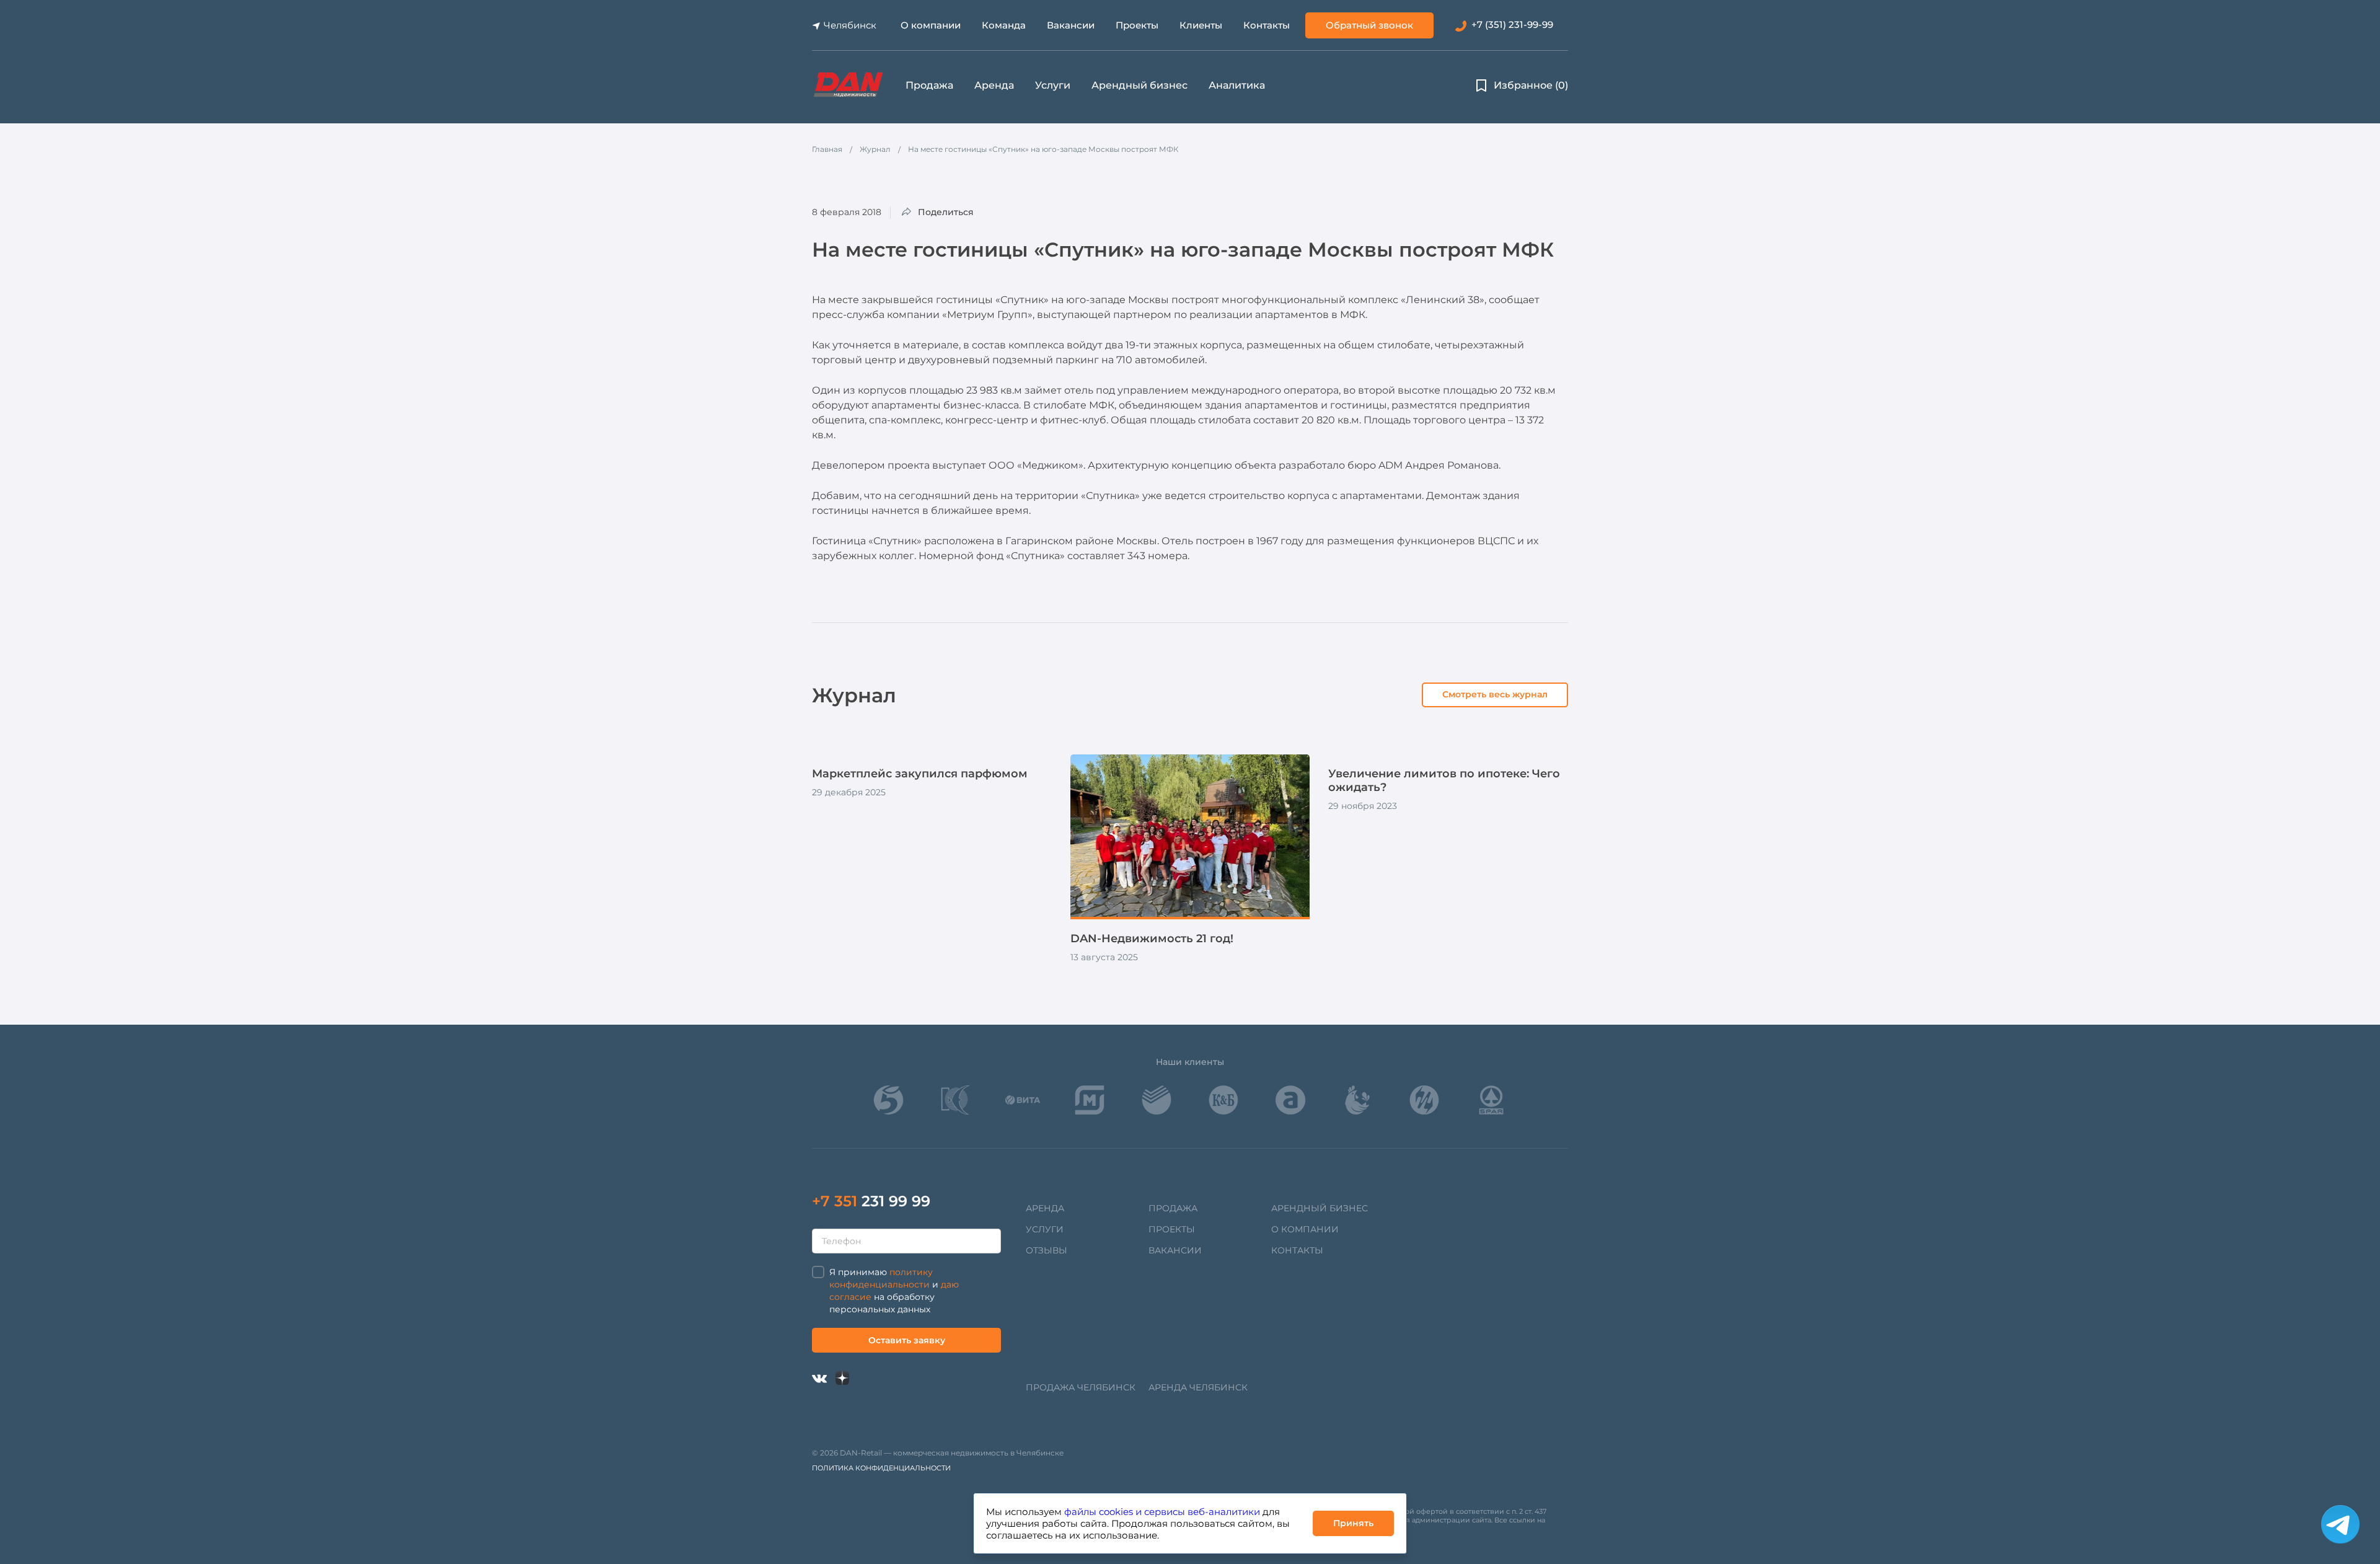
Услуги (1053, 85)
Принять (1353, 1523)
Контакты (1267, 25)
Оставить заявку (907, 1340)
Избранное (1531, 85)
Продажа (929, 85)
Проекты (1137, 25)
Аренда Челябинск (1198, 1387)
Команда (1004, 25)
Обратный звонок (1369, 25)
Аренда (994, 85)
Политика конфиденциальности (881, 1468)
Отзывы (1047, 1250)
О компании (931, 25)
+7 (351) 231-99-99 (1512, 24)
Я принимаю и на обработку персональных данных (894, 1291)
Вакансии (1071, 25)
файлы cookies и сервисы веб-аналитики (1162, 1512)
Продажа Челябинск (1081, 1387)
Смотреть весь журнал (1495, 694)
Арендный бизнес (1139, 85)
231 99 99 (871, 1201)
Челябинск (850, 25)
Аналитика (1237, 85)
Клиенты (1201, 25)
